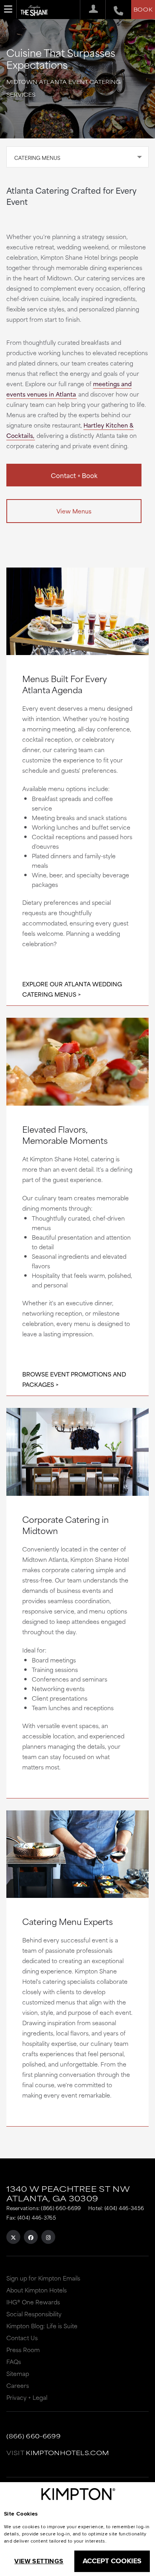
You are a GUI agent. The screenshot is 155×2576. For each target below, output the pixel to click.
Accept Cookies (112, 2561)
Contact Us (22, 2338)
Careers (18, 2385)
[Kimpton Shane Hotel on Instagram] (48, 2237)
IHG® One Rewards (33, 2302)
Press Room (23, 2350)
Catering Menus (37, 157)
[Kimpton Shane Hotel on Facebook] (31, 2237)
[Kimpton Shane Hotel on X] (13, 2237)
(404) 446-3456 (124, 2208)
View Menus (74, 511)
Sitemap (18, 2373)
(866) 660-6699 (61, 2208)
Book (143, 9)
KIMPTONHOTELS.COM (67, 2453)
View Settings (39, 2561)
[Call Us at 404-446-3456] (114, 10)
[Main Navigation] (8, 9)
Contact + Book (74, 475)
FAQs (14, 2361)
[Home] (36, 8)
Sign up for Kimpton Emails (43, 2278)
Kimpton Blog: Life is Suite (42, 2326)
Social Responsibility (34, 2314)
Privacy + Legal (27, 2397)
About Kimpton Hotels (37, 2290)
